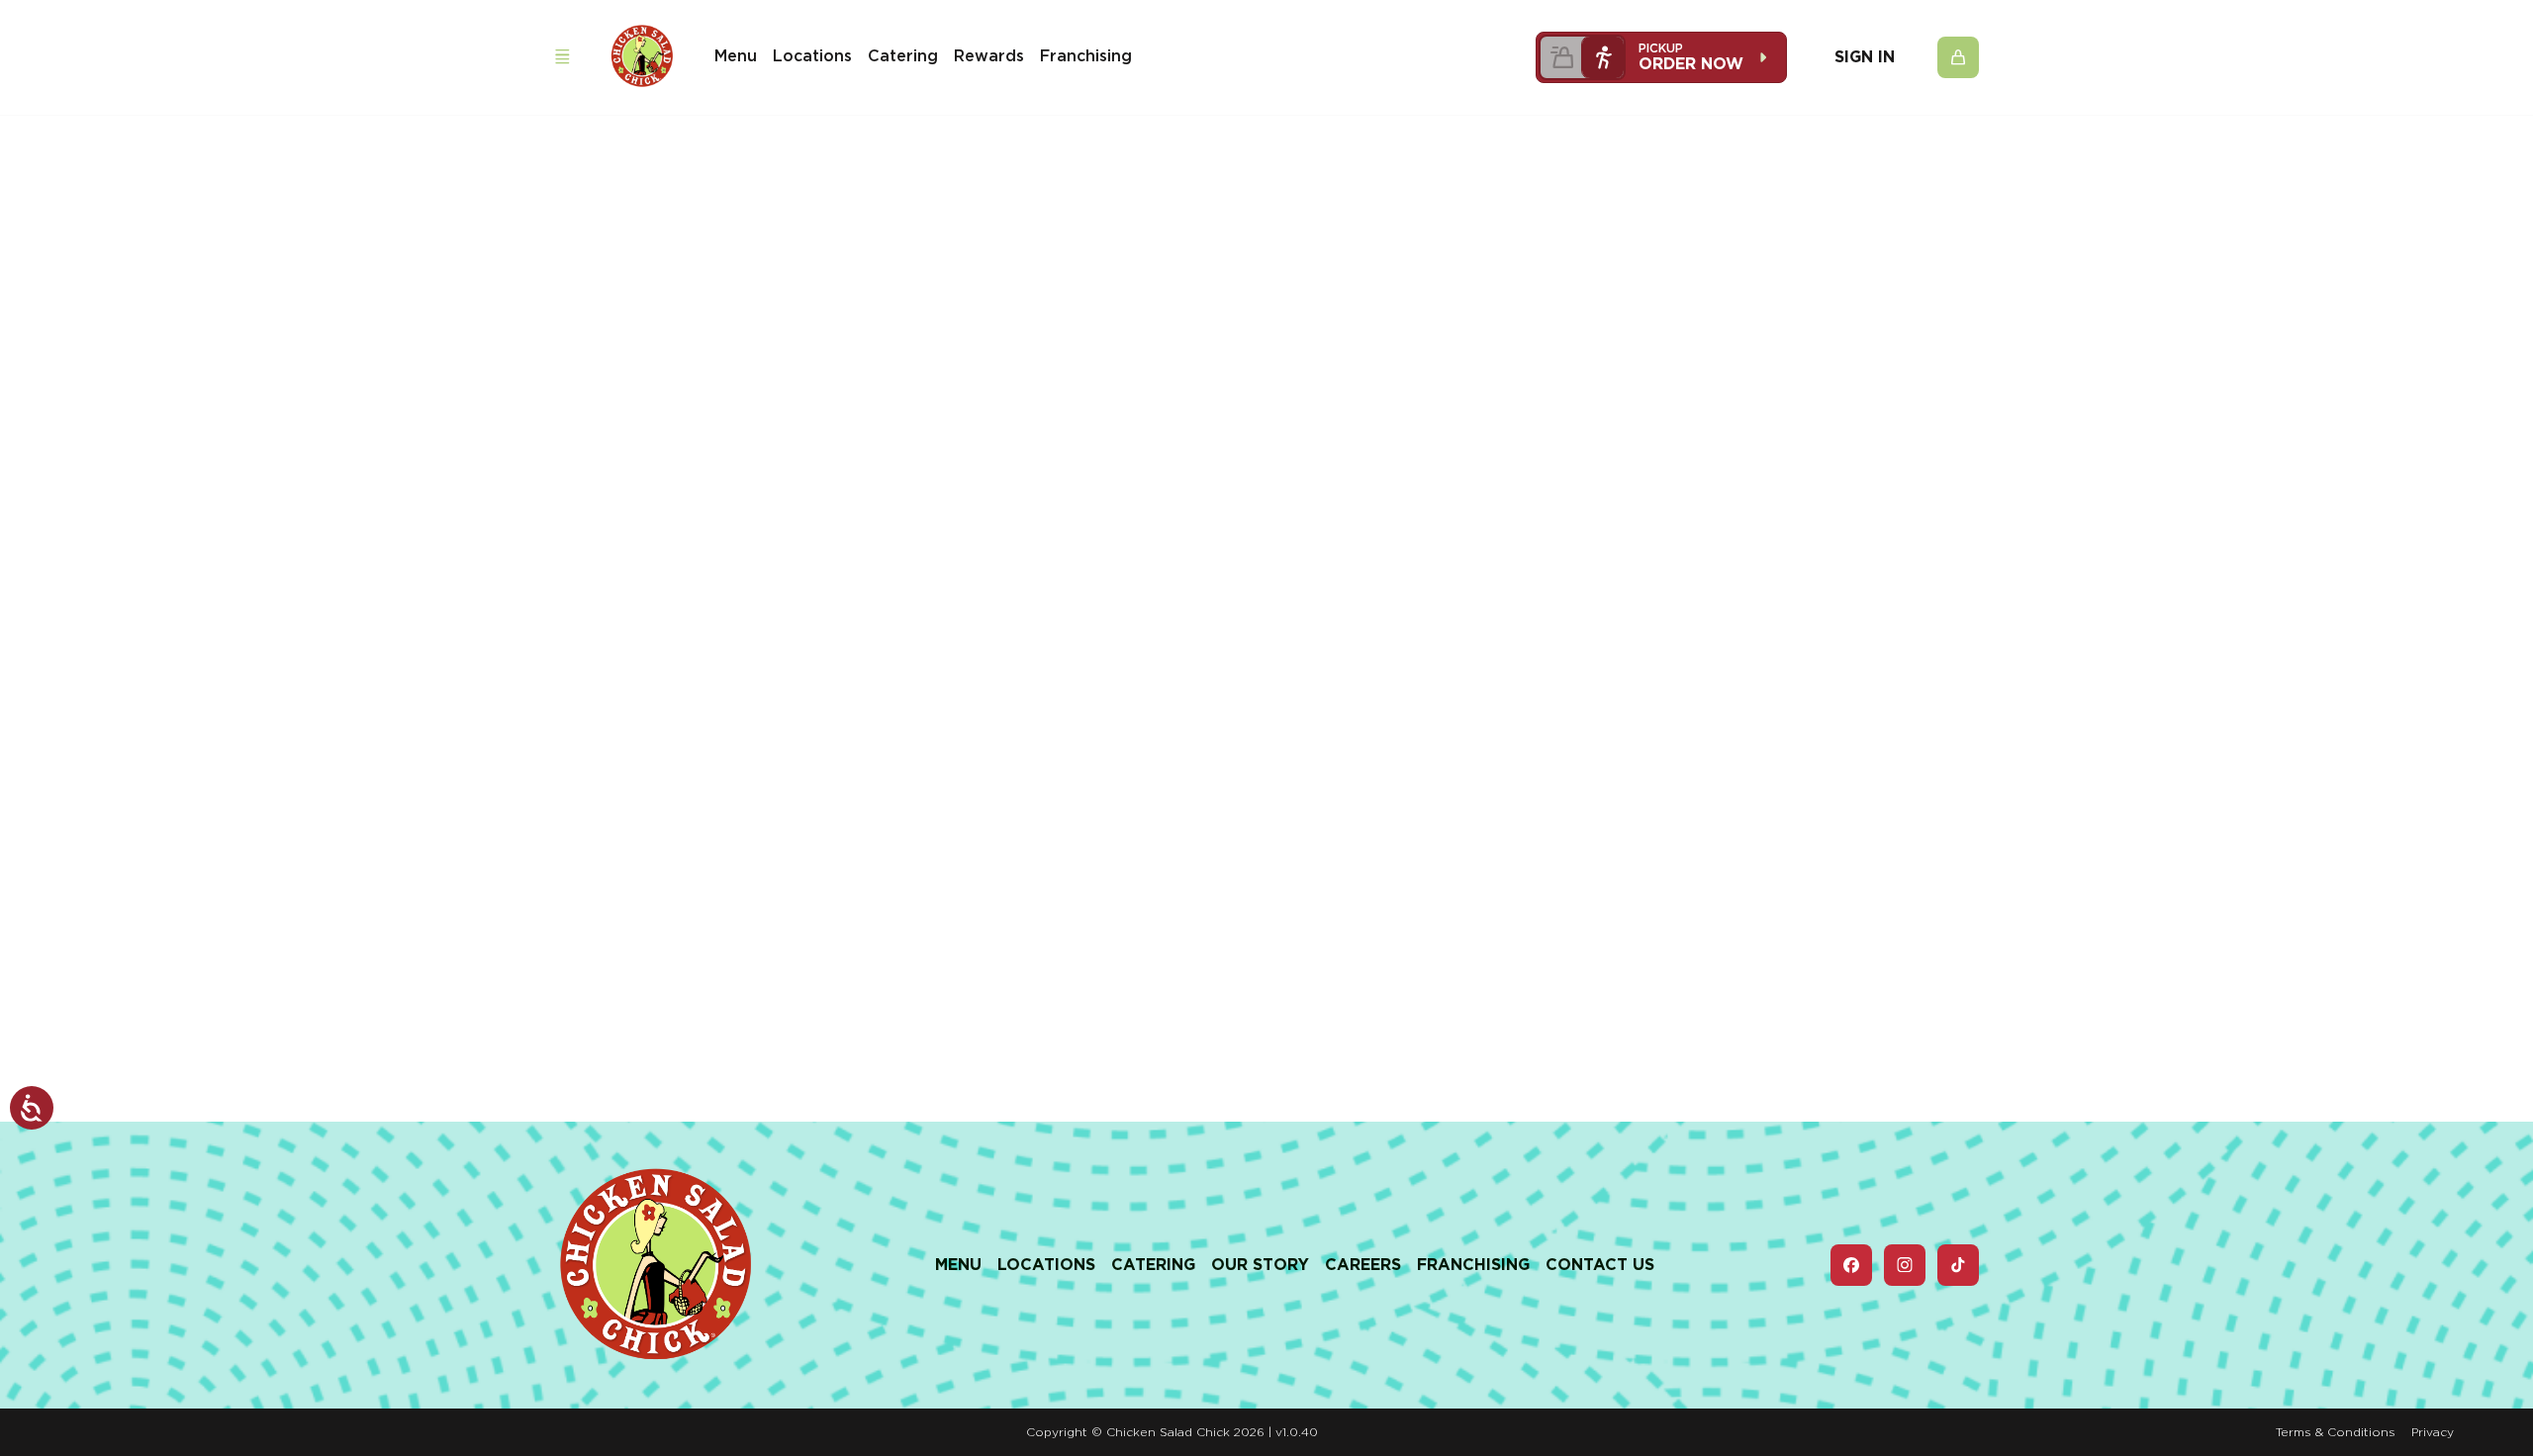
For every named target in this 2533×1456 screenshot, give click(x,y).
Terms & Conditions (2336, 1432)
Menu (736, 56)
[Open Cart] (1958, 57)
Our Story (1260, 1265)
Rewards (989, 56)
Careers (1363, 1265)
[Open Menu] (562, 57)
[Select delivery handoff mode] (1561, 57)
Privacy (2433, 1432)
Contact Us (1600, 1265)
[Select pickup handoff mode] (1603, 57)
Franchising (1086, 56)
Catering (903, 56)
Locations (812, 56)
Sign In (1865, 57)
